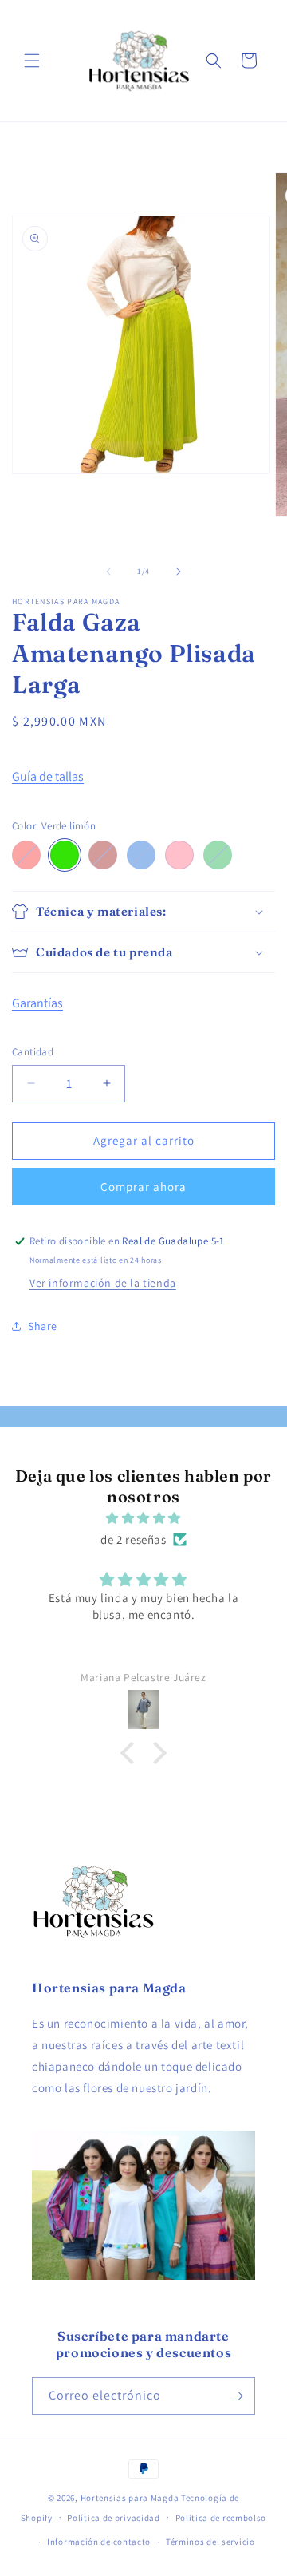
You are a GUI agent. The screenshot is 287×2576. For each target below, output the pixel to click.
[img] (143, 1518)
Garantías (37, 1003)
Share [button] (43, 1326)
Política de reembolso (221, 2518)
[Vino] (103, 855)
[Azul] (141, 855)
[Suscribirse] (237, 2396)
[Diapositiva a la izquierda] (108, 572)
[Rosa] (179, 855)
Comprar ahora (143, 1187)
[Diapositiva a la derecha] (179, 572)
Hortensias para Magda (130, 2498)
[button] (32, 61)
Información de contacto (99, 2542)
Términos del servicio (210, 2542)
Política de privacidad (113, 2518)
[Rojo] (26, 855)
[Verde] (218, 855)
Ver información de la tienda (103, 1283)
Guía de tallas (48, 776)
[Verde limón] (65, 855)
